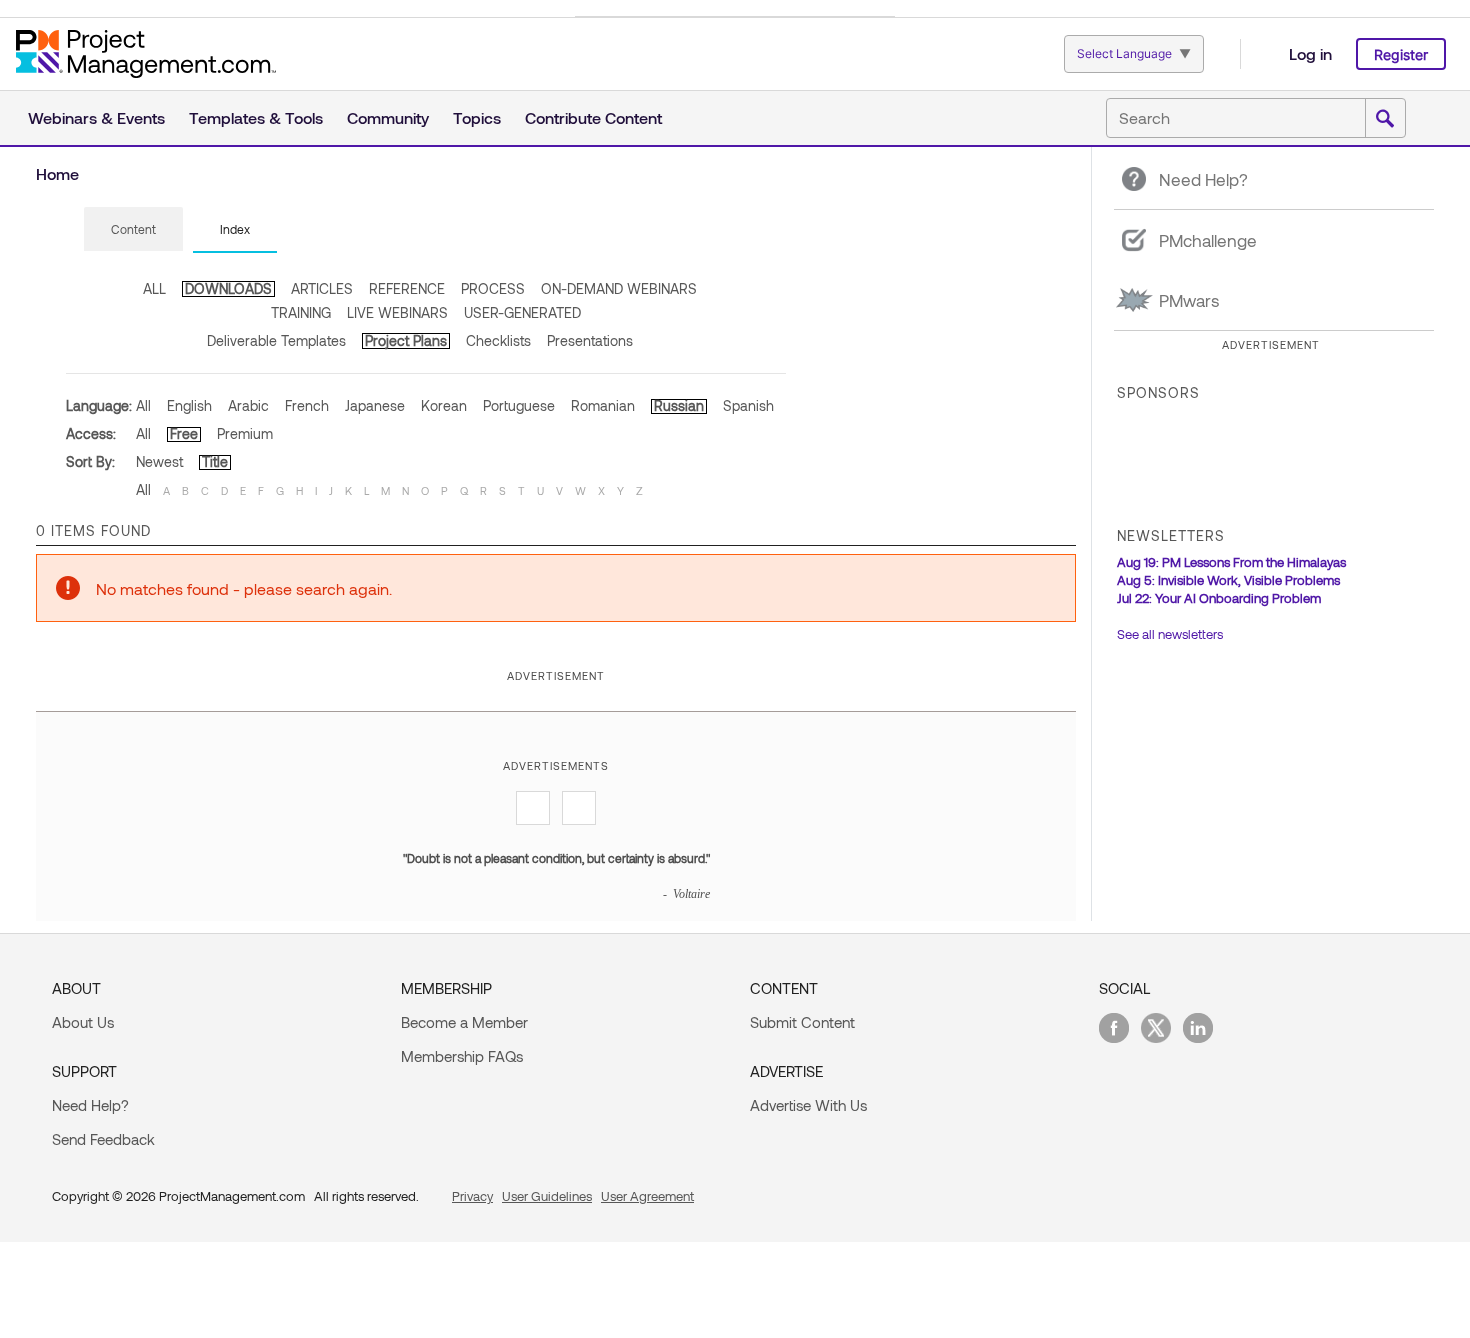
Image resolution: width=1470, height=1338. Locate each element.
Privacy (472, 1196)
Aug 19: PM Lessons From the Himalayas (1231, 562)
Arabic (248, 405)
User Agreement (647, 1196)
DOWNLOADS (228, 288)
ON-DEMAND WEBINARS (619, 288)
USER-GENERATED (522, 312)
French (307, 405)
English (189, 405)
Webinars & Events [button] (96, 117)
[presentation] (133, 229)
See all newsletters (1170, 634)
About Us (83, 1022)
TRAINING (301, 312)
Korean (444, 405)
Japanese (375, 405)
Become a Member (464, 1022)
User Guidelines (547, 1196)
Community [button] (388, 117)
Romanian (603, 405)
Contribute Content (593, 117)
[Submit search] (1385, 119)
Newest (159, 461)
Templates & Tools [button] (256, 117)
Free (184, 433)
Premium (245, 433)
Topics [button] (477, 117)
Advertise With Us (808, 1105)
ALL (154, 288)
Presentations (590, 340)
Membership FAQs (462, 1056)
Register (1401, 54)
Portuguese (519, 405)
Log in (1310, 53)
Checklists (498, 340)
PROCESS (493, 288)
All (143, 405)
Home (57, 173)
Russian (679, 405)
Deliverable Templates (276, 340)
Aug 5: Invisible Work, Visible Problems (1228, 580)
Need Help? (90, 1105)
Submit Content (802, 1022)
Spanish (748, 405)
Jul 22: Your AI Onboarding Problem (1219, 598)
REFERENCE (407, 288)
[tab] (133, 230)
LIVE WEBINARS (397, 312)
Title (215, 461)
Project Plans (406, 340)
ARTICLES (322, 288)
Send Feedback (103, 1139)
